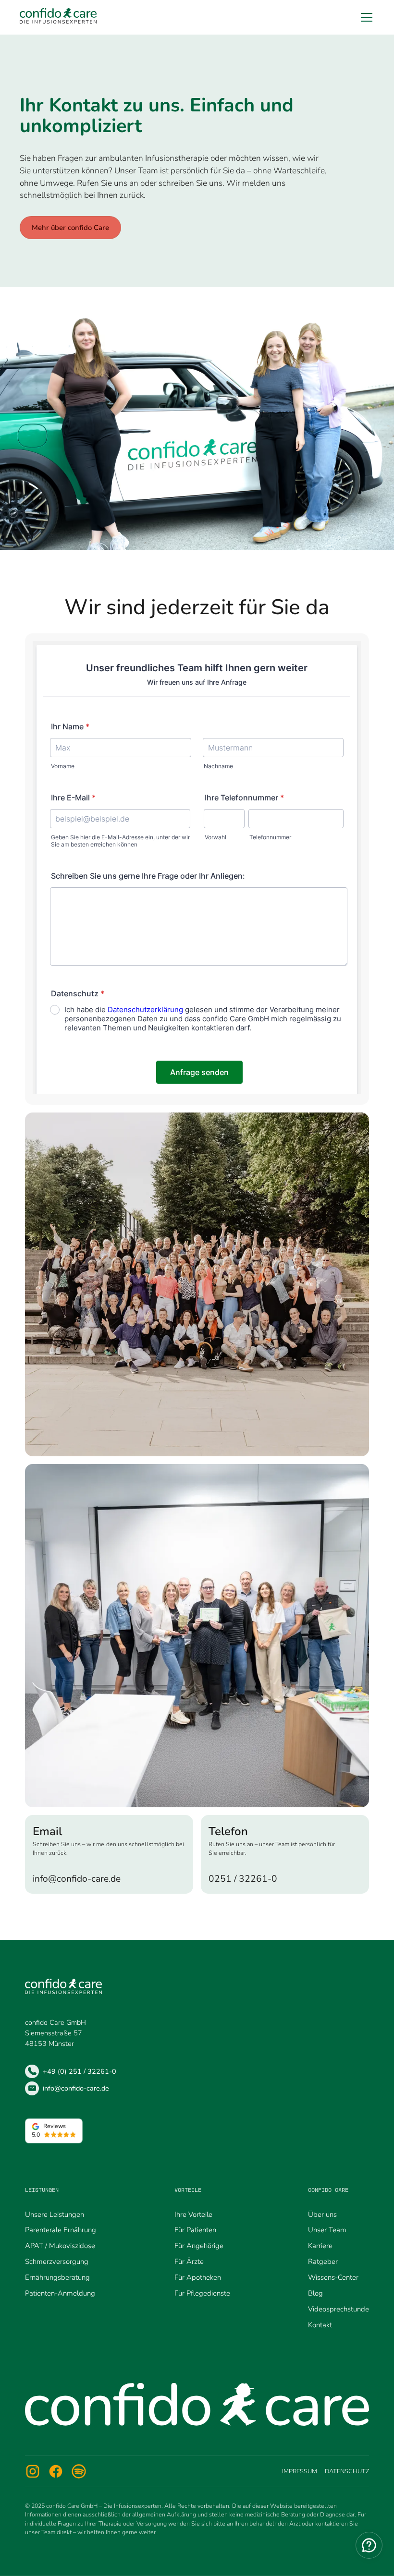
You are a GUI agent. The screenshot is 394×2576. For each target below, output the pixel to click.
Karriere (320, 2246)
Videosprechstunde (339, 2309)
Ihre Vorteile (193, 2214)
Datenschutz (347, 2471)
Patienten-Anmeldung (60, 2293)
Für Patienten (195, 2230)
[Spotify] (79, 2471)
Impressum (300, 2471)
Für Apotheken (198, 2277)
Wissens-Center (333, 2277)
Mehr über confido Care (70, 228)
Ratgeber (323, 2262)
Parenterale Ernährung (61, 2230)
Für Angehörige (199, 2246)
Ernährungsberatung (57, 2277)
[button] (365, 17)
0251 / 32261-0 (243, 1879)
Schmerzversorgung (57, 2262)
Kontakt (320, 2325)
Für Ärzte (189, 2262)
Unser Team (327, 2230)
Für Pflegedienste (202, 2293)
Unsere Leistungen (55, 2214)
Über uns (322, 2214)
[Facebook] (56, 2471)
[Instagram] (33, 2471)
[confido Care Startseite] (58, 17)
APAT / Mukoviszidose (60, 2246)
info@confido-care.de (77, 1879)
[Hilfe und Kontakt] (369, 2545)
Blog (315, 2293)
